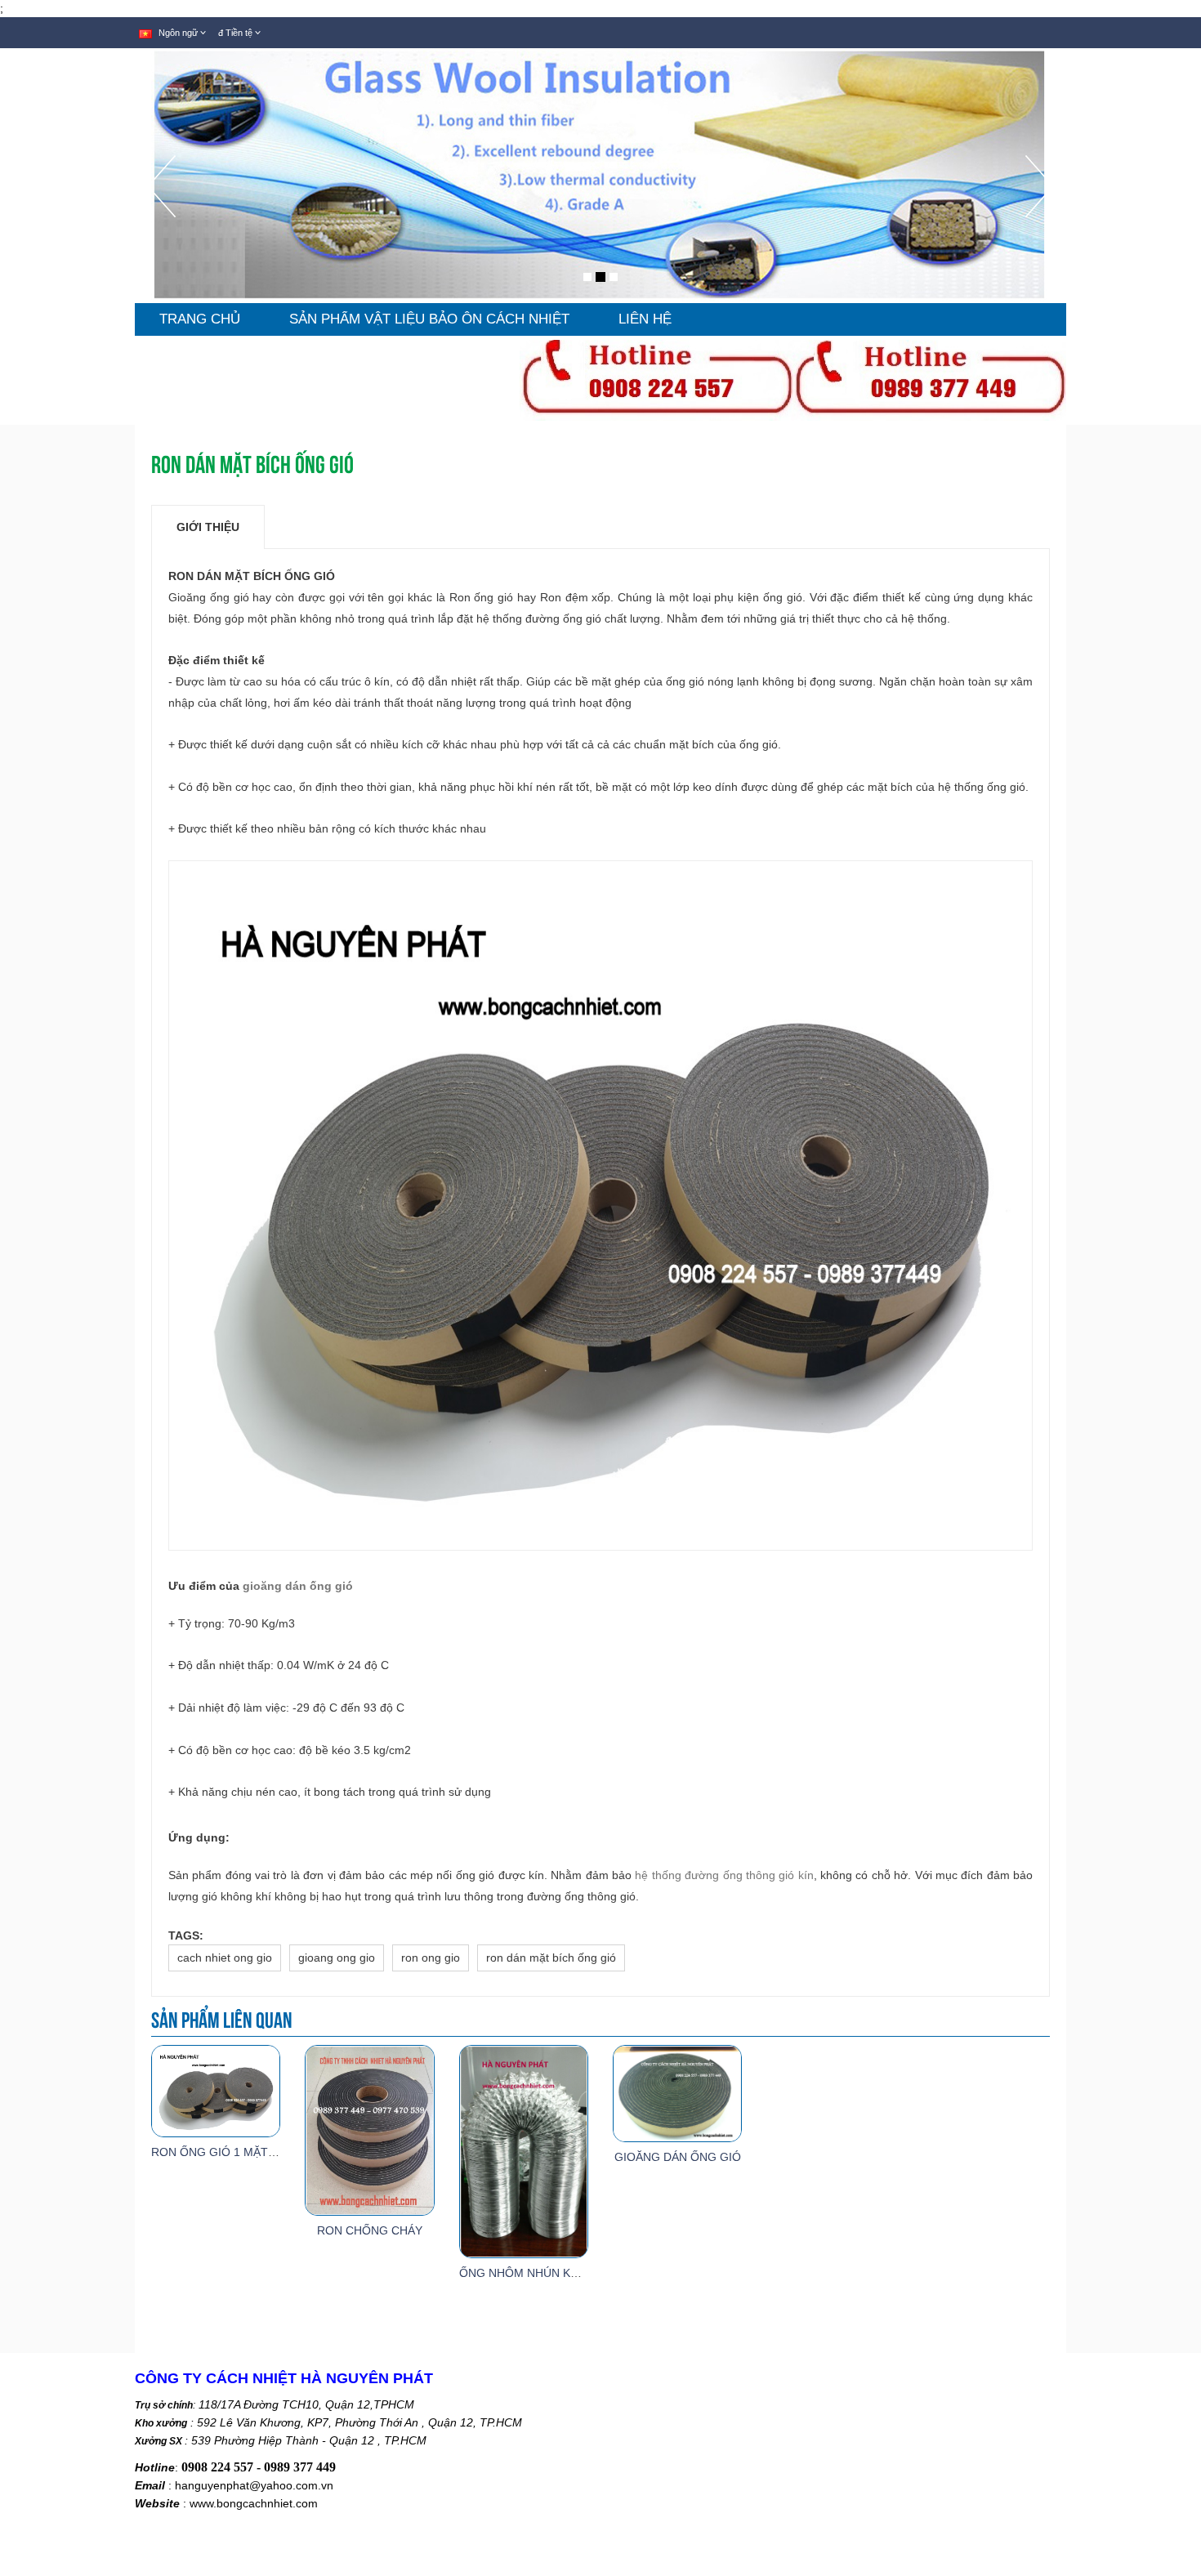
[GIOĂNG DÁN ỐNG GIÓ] (677, 2092)
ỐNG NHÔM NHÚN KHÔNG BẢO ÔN (556, 2273)
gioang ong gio (337, 1958)
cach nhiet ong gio (225, 1958)
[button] (161, 229)
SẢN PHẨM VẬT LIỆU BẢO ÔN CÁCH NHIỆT (429, 319)
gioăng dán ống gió (298, 1586)
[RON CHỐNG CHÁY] (369, 2129)
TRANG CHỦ (200, 319)
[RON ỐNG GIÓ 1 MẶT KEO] (216, 2090)
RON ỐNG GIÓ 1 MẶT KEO (223, 2152)
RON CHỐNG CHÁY (370, 2230)
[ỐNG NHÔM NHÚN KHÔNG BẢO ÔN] (524, 2150)
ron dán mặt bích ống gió (551, 1958)
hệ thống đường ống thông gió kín (724, 1875)
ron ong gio (431, 1958)
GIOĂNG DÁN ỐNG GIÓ (678, 2157)
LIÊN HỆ (645, 319)
